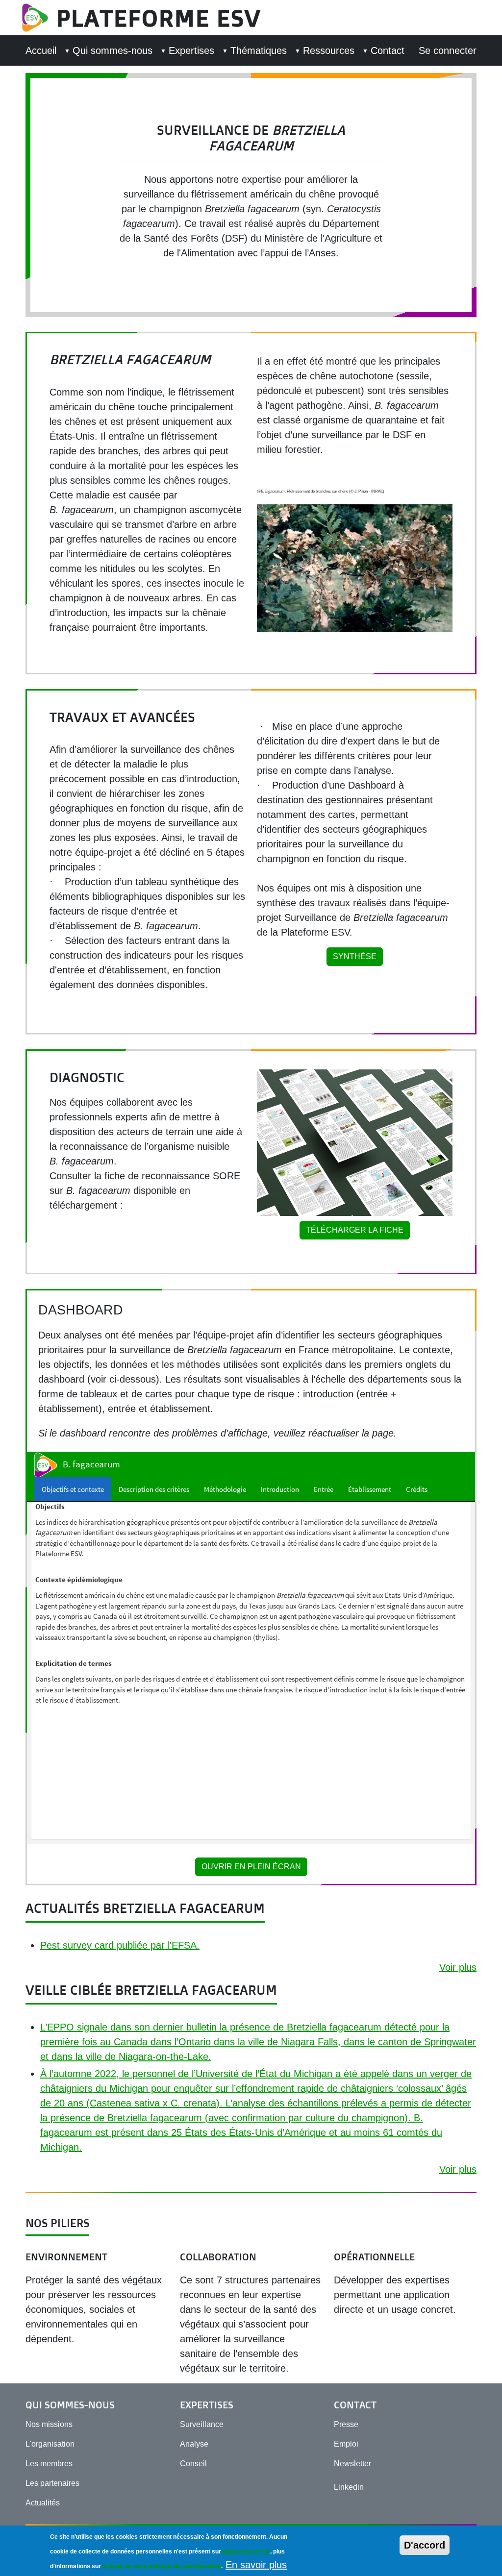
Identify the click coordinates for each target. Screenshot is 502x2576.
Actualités (43, 2503)
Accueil (41, 50)
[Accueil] (39, 18)
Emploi (346, 2444)
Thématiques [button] (259, 50)
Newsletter (352, 2464)
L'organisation (50, 2444)
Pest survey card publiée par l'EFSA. (120, 1945)
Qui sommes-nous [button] (113, 50)
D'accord (425, 2545)
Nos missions (49, 2424)
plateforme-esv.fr (246, 2551)
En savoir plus (256, 2565)
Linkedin (349, 2487)
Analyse (194, 2444)
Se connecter (448, 50)
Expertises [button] (191, 50)
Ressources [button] (329, 50)
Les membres (49, 2464)
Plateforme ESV (159, 18)
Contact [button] (388, 50)
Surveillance (202, 2424)
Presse (346, 2424)
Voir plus (458, 1967)
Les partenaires (52, 2483)
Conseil (193, 2464)
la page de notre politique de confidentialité (162, 2566)
